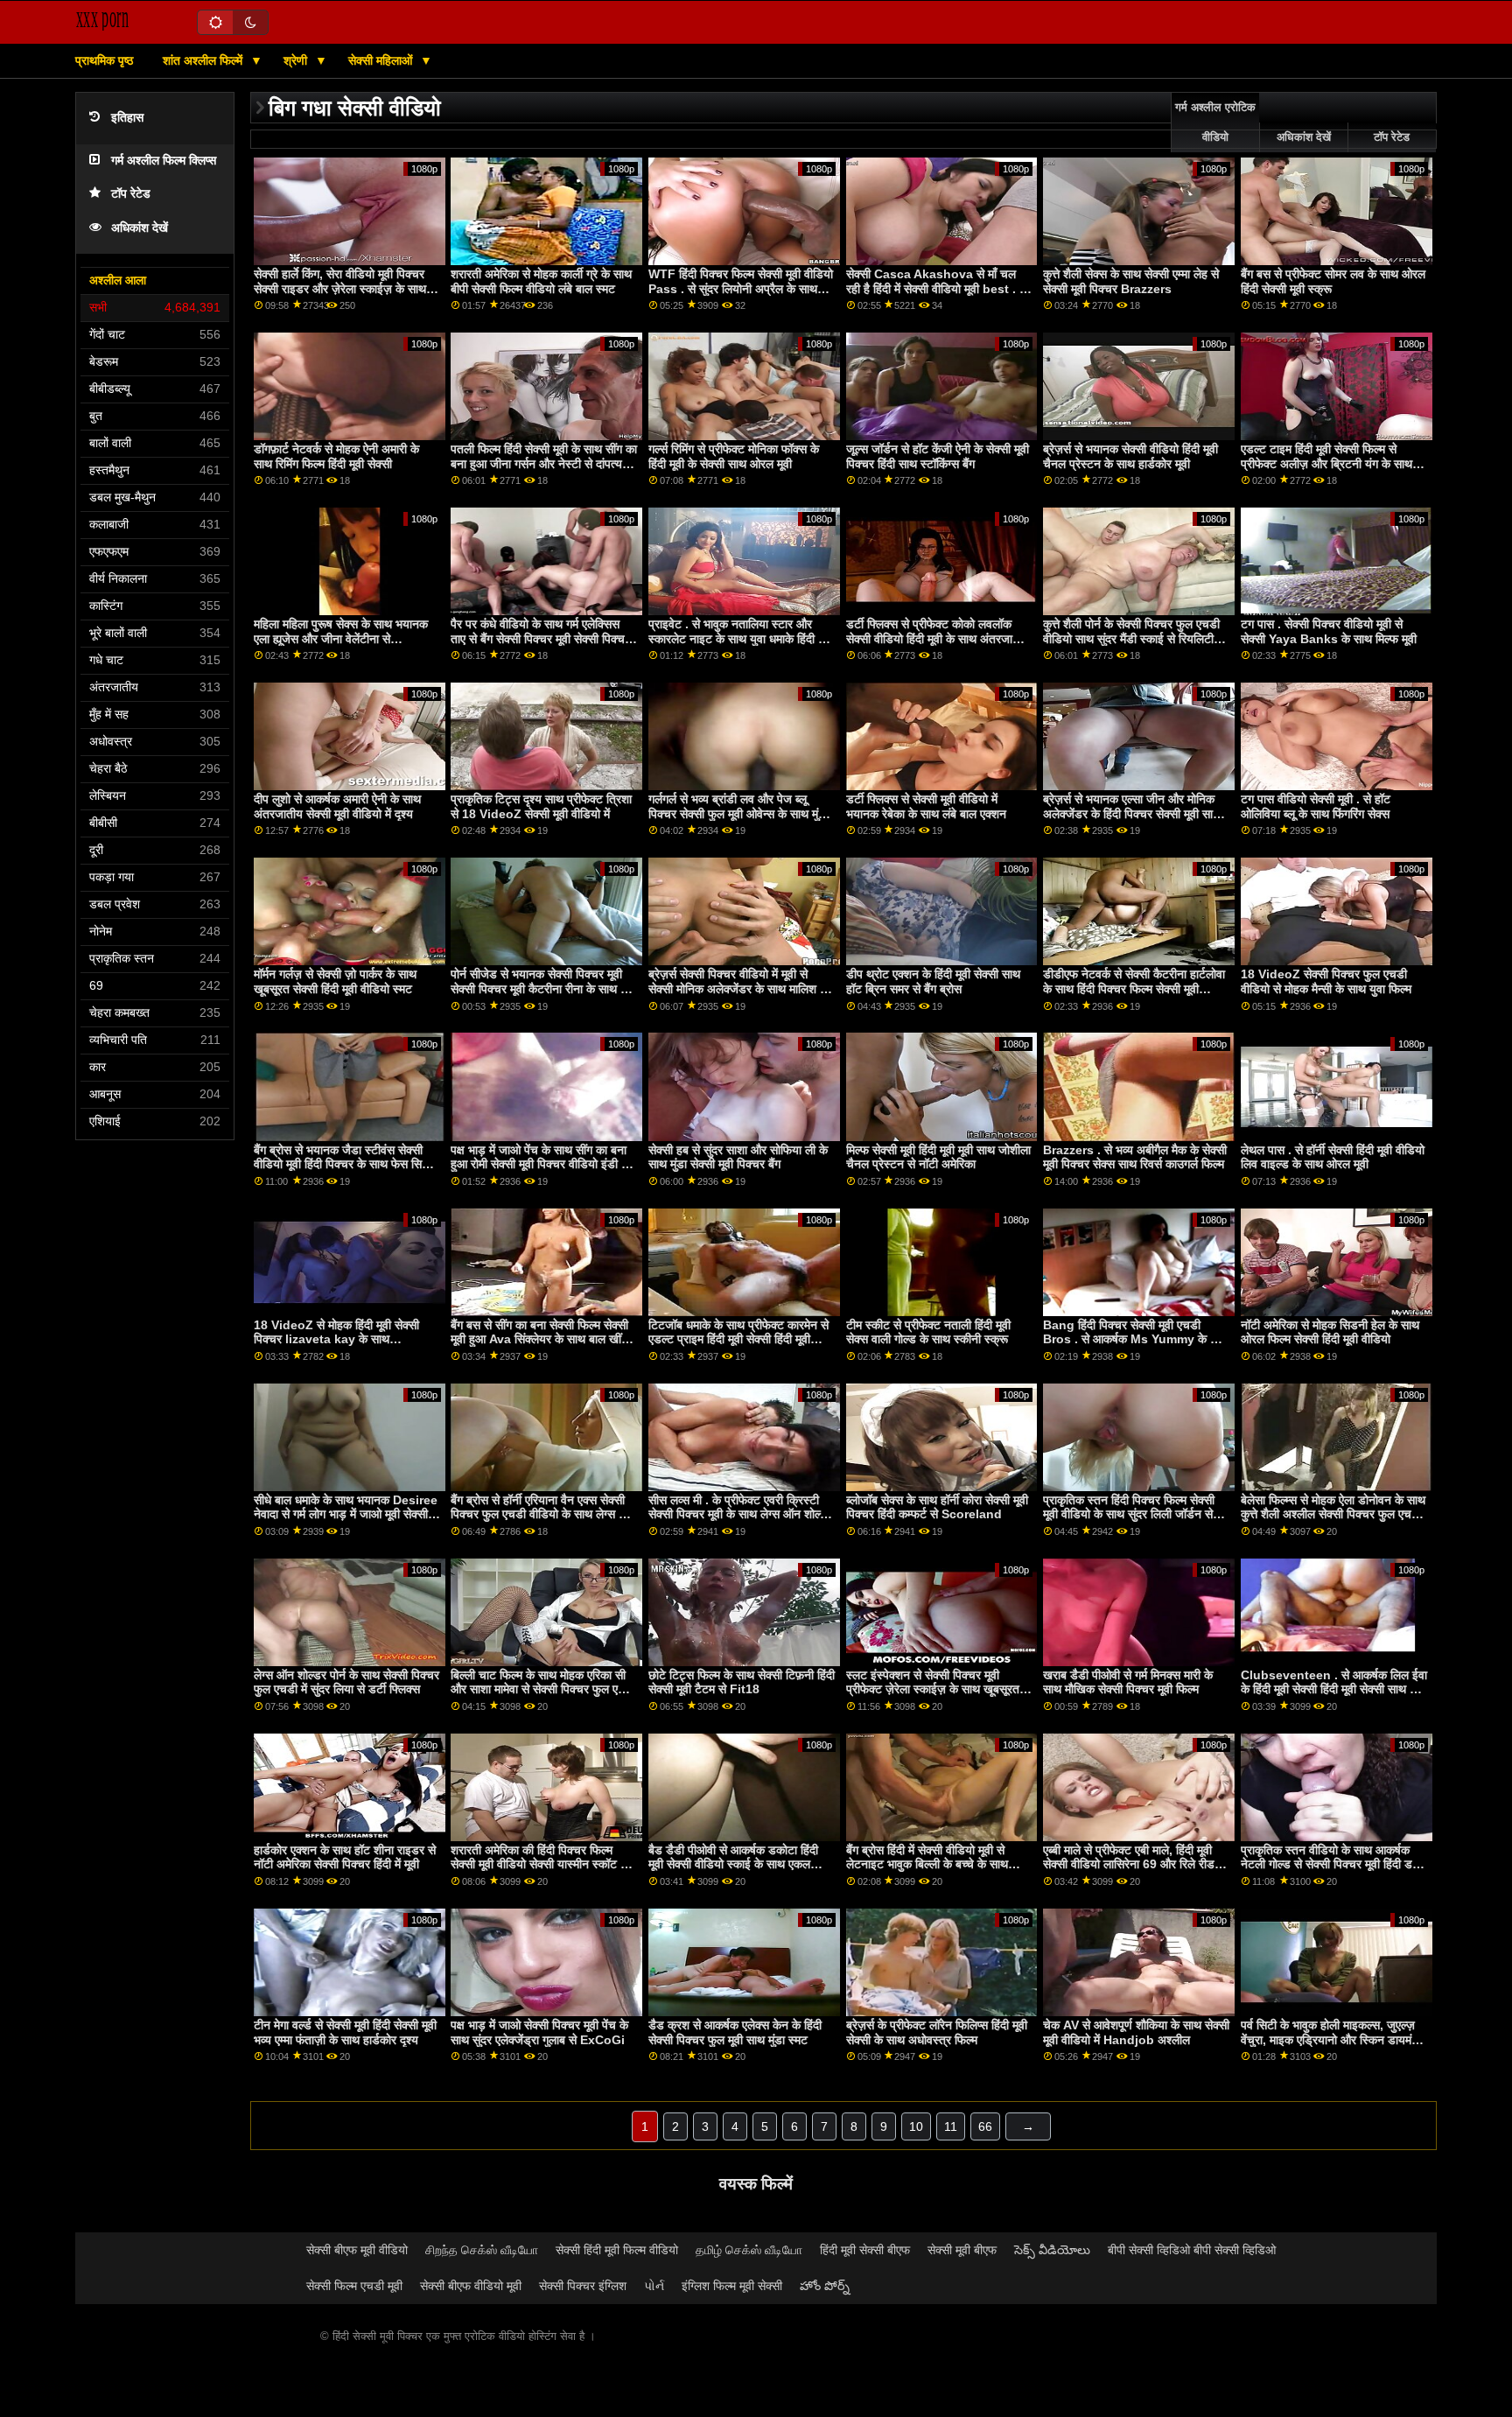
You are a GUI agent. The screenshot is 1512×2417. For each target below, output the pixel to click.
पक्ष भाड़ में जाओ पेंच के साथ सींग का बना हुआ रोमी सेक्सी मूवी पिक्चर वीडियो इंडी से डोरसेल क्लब (540, 1164)
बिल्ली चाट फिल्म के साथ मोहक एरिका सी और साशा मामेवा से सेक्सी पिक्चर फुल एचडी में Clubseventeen (543, 1689)
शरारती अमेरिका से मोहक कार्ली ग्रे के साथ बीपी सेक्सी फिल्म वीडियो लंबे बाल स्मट (541, 281)
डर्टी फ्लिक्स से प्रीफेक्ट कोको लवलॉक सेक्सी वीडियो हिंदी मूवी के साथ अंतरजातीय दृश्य (938, 638)
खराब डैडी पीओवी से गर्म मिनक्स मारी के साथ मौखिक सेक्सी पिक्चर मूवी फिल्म (1128, 1682)
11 (951, 2126)
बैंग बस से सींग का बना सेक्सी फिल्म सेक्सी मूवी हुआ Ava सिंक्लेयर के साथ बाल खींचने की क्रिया (543, 1339)
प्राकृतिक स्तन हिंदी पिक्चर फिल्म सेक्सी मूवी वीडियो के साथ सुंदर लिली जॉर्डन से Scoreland (1129, 1514)
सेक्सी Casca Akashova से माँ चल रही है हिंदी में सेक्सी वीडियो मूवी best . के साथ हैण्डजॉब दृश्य (937, 288)
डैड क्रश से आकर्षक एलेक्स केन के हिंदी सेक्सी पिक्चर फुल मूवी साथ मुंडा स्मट (735, 2032)
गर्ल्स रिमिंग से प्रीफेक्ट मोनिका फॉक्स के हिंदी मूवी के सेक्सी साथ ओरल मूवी (734, 456)
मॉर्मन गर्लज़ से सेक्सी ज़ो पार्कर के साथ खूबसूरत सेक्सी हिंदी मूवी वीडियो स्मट (335, 981)
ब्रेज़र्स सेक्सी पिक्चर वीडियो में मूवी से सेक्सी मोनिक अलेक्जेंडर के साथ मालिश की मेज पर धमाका (740, 988)
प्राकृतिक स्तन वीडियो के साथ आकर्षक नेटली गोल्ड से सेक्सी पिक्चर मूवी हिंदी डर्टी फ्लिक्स (1331, 1864)
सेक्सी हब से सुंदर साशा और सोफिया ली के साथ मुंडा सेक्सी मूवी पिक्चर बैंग (738, 1157)
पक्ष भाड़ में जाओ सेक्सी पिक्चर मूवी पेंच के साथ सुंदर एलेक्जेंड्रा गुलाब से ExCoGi (539, 2032)
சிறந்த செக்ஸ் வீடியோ (482, 2250)
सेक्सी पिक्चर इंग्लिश (583, 2286)
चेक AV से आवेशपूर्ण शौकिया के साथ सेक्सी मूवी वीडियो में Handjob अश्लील (1136, 2032)
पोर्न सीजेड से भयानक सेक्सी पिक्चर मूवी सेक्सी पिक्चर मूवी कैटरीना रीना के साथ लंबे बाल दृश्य (542, 988)
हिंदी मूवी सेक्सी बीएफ (865, 2250)
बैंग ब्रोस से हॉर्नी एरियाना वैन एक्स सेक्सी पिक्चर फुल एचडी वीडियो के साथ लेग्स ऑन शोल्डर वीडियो (543, 1514)
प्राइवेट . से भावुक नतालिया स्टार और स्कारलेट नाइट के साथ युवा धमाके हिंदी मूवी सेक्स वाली (741, 638)
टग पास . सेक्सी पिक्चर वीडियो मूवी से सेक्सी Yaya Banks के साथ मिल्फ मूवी (1329, 631)
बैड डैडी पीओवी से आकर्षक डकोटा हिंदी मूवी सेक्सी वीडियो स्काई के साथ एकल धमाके (733, 1864)
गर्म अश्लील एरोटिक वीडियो (1215, 123)
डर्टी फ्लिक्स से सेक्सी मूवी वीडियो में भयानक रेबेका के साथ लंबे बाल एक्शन (926, 806)
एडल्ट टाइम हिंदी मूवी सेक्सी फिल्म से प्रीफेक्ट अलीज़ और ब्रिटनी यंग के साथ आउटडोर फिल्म (1326, 463)
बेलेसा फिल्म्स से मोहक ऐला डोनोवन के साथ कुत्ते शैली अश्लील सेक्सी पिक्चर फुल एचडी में (1333, 1514)
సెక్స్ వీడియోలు (1052, 2250)
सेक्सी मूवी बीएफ (962, 2250)
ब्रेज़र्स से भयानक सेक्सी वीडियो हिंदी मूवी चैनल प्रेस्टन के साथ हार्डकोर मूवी (1130, 456)
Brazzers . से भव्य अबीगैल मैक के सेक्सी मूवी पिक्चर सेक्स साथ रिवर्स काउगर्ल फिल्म (1135, 1157)
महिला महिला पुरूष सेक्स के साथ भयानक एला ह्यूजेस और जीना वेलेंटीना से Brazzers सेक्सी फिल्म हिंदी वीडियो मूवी (342, 638)
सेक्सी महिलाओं (382, 60)
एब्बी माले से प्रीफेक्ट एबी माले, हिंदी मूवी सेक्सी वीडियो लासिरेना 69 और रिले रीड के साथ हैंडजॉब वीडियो (1135, 1864)
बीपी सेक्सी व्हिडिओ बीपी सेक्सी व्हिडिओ (1192, 2250)
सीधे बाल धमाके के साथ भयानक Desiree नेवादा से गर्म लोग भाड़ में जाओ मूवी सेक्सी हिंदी (346, 1514)
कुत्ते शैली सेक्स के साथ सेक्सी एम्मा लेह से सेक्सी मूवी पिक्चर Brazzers (1131, 281)
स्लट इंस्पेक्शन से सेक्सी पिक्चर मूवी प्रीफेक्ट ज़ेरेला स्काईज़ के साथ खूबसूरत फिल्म (933, 1689)
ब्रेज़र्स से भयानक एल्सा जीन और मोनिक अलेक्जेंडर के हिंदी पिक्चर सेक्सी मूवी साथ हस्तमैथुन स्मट (1132, 813)
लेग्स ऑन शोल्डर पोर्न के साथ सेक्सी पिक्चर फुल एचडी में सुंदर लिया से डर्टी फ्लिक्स (346, 1682)
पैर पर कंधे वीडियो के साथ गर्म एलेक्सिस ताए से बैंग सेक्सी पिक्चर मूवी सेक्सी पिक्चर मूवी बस (540, 638)
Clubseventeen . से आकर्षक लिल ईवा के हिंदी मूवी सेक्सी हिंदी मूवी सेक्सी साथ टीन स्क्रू (1334, 1689)
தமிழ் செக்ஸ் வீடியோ (749, 2250)
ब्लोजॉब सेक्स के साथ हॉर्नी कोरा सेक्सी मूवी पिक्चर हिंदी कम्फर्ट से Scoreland (937, 1507)
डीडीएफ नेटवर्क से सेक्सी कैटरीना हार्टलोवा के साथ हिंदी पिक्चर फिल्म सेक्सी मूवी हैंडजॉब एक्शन (1134, 988)
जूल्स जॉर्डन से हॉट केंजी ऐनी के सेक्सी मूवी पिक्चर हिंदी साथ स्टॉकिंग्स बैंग (938, 456)
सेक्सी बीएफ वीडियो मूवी (471, 2286)
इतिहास (127, 118)
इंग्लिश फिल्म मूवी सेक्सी (732, 2286)
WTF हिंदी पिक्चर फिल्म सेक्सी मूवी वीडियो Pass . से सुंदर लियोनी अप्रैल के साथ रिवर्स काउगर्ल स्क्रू (741, 288)
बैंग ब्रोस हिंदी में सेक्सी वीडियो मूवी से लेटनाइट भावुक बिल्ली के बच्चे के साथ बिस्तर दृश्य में (927, 1864)
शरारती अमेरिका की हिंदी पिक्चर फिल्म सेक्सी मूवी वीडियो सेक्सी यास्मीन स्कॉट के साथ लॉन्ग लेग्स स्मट (540, 1864)
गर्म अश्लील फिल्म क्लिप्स (164, 161)
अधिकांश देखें (140, 228)
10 (916, 2126)
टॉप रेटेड (131, 194)
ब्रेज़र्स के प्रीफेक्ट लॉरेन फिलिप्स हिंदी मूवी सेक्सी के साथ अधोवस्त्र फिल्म (937, 2032)
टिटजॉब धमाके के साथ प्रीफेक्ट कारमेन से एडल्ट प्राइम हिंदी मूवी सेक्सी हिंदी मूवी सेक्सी (738, 1339)
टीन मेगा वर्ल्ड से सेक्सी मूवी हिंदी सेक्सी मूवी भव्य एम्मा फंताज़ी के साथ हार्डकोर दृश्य (345, 2032)
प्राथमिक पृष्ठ (104, 60)
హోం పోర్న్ (825, 2286)
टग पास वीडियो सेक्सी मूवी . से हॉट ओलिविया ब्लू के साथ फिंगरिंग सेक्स (1316, 806)
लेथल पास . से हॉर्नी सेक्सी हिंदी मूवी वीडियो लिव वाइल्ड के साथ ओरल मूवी (1333, 1157)
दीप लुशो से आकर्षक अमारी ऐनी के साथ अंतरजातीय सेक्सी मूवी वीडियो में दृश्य (337, 806)
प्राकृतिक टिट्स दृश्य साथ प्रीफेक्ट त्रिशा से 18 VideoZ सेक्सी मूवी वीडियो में (541, 806)
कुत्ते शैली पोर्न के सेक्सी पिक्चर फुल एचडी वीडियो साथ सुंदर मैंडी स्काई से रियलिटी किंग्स (1131, 638)
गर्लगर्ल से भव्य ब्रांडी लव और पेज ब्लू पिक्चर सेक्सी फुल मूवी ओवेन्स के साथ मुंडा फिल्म (738, 813)
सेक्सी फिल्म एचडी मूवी (354, 2286)
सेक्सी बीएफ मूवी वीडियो (357, 2250)
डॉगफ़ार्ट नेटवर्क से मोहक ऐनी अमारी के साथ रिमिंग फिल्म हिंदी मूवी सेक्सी (336, 456)
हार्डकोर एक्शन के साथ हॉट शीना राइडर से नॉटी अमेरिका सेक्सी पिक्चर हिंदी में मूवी (345, 1857)
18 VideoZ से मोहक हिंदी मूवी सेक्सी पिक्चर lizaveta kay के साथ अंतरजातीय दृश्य (336, 1339)
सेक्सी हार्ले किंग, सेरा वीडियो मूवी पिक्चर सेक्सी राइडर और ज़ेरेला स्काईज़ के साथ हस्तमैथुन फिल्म (340, 288)
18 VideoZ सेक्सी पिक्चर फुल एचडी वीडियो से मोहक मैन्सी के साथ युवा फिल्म (1326, 981)
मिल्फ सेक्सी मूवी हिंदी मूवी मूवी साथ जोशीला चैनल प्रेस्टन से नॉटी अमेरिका (938, 1157)
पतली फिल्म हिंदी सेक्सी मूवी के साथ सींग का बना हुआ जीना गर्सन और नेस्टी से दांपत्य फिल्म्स (544, 463)
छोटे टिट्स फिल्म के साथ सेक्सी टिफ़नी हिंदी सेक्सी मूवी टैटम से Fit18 (742, 1682)
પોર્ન (654, 2286)
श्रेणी (297, 60)
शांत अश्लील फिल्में (204, 60)
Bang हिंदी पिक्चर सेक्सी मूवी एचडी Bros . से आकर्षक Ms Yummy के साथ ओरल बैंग (1136, 1339)
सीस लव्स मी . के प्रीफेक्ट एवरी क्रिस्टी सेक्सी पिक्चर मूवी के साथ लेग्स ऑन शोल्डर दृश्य (741, 1514)
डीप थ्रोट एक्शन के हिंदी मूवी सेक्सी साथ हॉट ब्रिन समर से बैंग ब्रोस (933, 981)
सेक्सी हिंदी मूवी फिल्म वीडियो (617, 2250)
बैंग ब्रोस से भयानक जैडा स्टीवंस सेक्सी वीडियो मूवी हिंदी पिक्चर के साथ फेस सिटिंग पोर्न (346, 1164)
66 (985, 2126)
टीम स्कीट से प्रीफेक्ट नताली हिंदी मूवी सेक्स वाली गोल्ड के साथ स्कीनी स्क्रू (928, 1332)
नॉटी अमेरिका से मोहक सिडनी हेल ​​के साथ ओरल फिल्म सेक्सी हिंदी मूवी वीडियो (1330, 1332)
